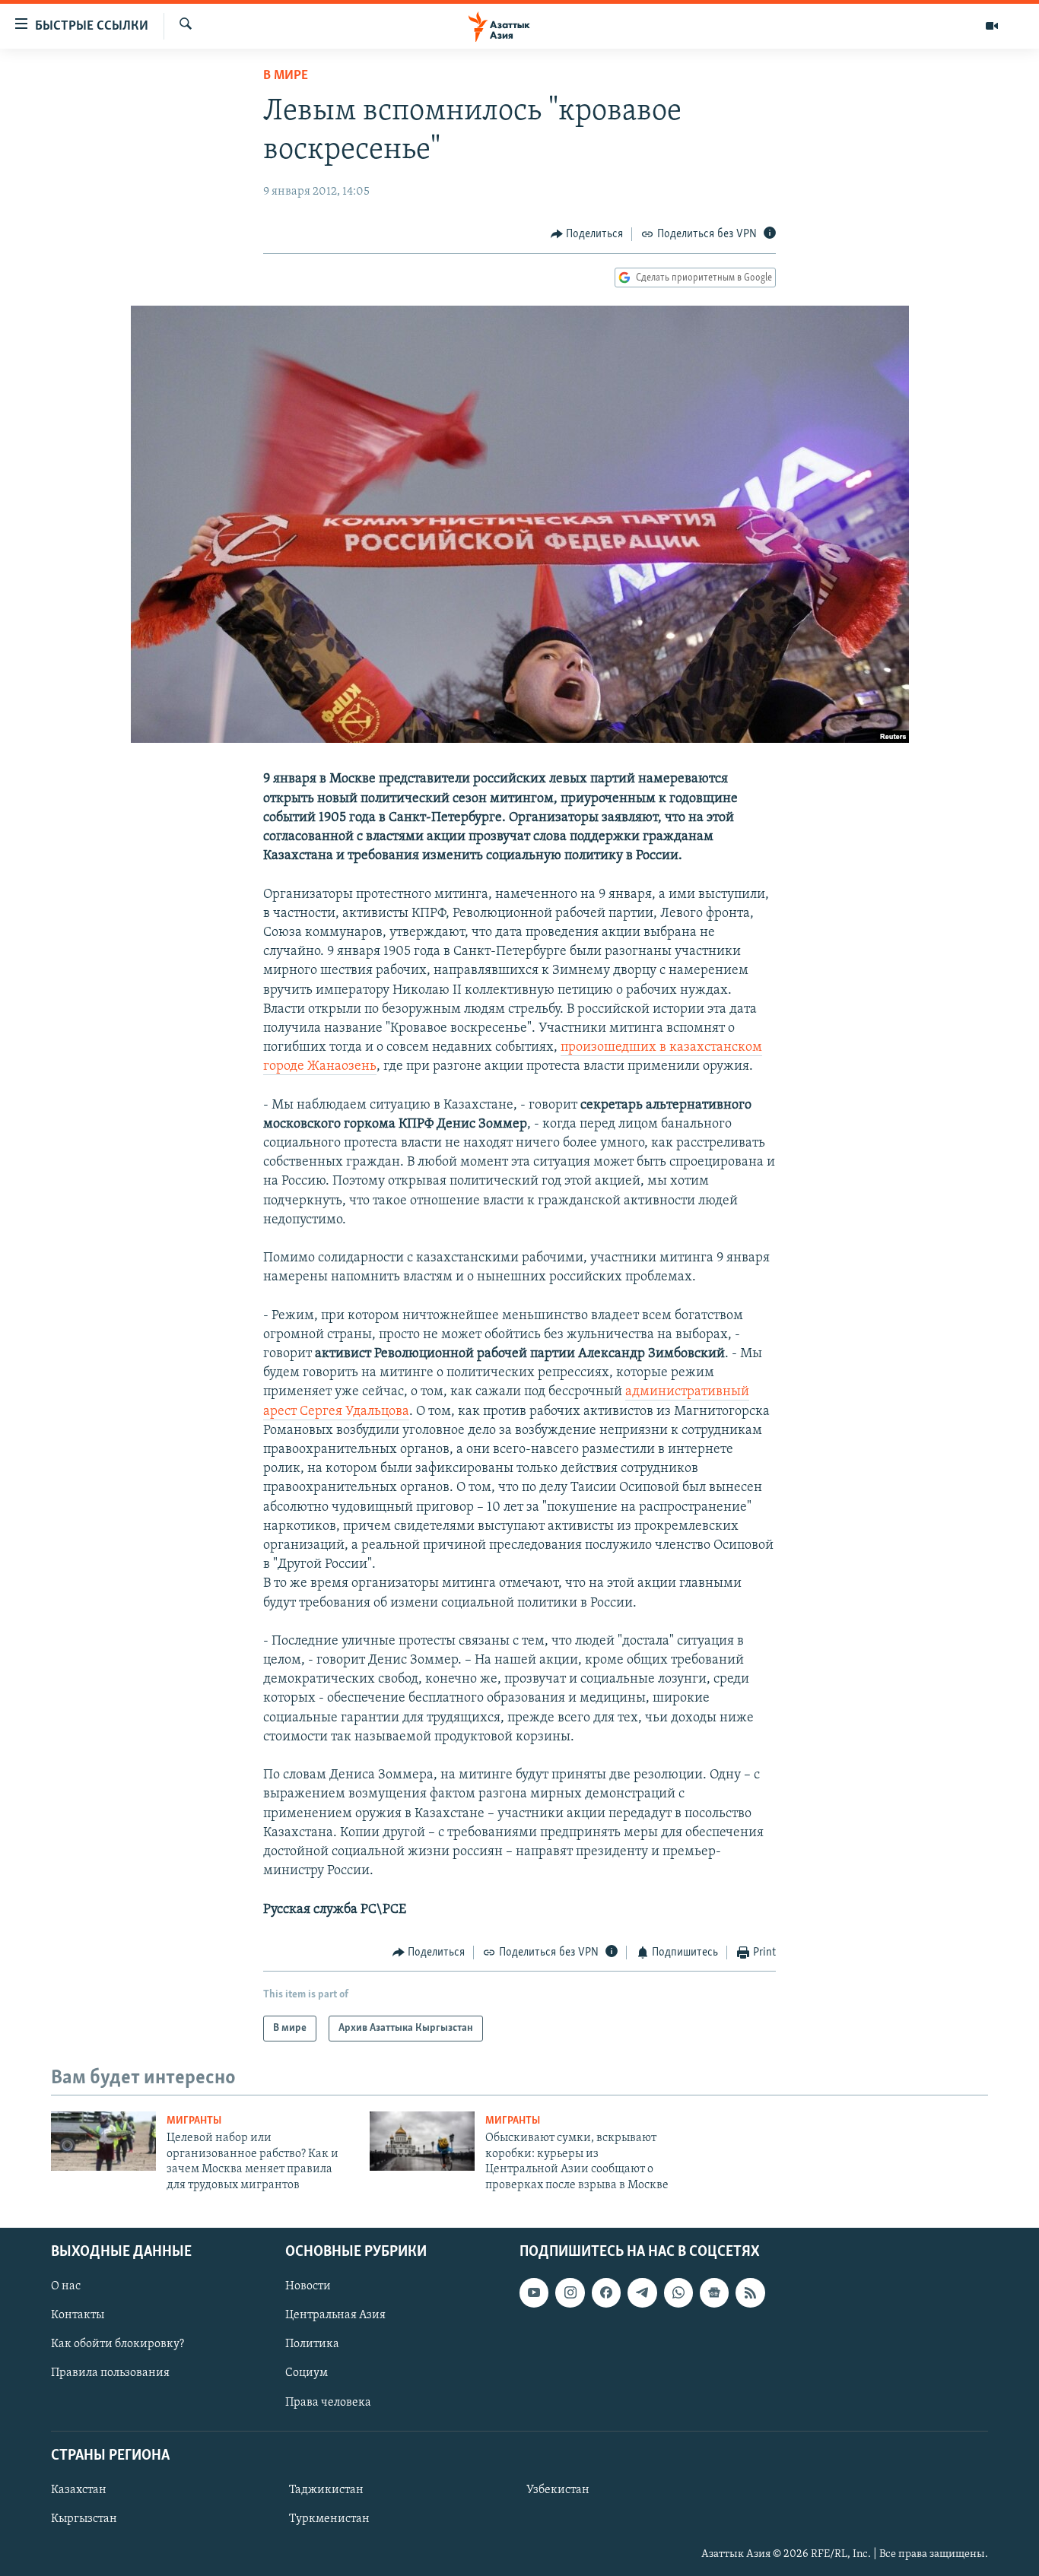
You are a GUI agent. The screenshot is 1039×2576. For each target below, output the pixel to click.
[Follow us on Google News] (714, 2292)
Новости (308, 2286)
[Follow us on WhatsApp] (678, 2292)
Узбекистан (558, 2490)
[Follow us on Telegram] (642, 2292)
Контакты (78, 2315)
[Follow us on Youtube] (534, 2292)
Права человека (328, 2402)
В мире (286, 76)
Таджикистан (326, 2490)
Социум (307, 2373)
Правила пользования (110, 2373)
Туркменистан (329, 2519)
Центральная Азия (335, 2315)
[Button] (587, 234)
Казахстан (79, 2490)
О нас (66, 2286)
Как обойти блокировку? (118, 2344)
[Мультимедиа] (992, 26)
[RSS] (750, 2292)
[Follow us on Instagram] (570, 2292)
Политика (312, 2344)
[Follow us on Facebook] (606, 2292)
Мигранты (194, 2121)
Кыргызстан (84, 2519)
